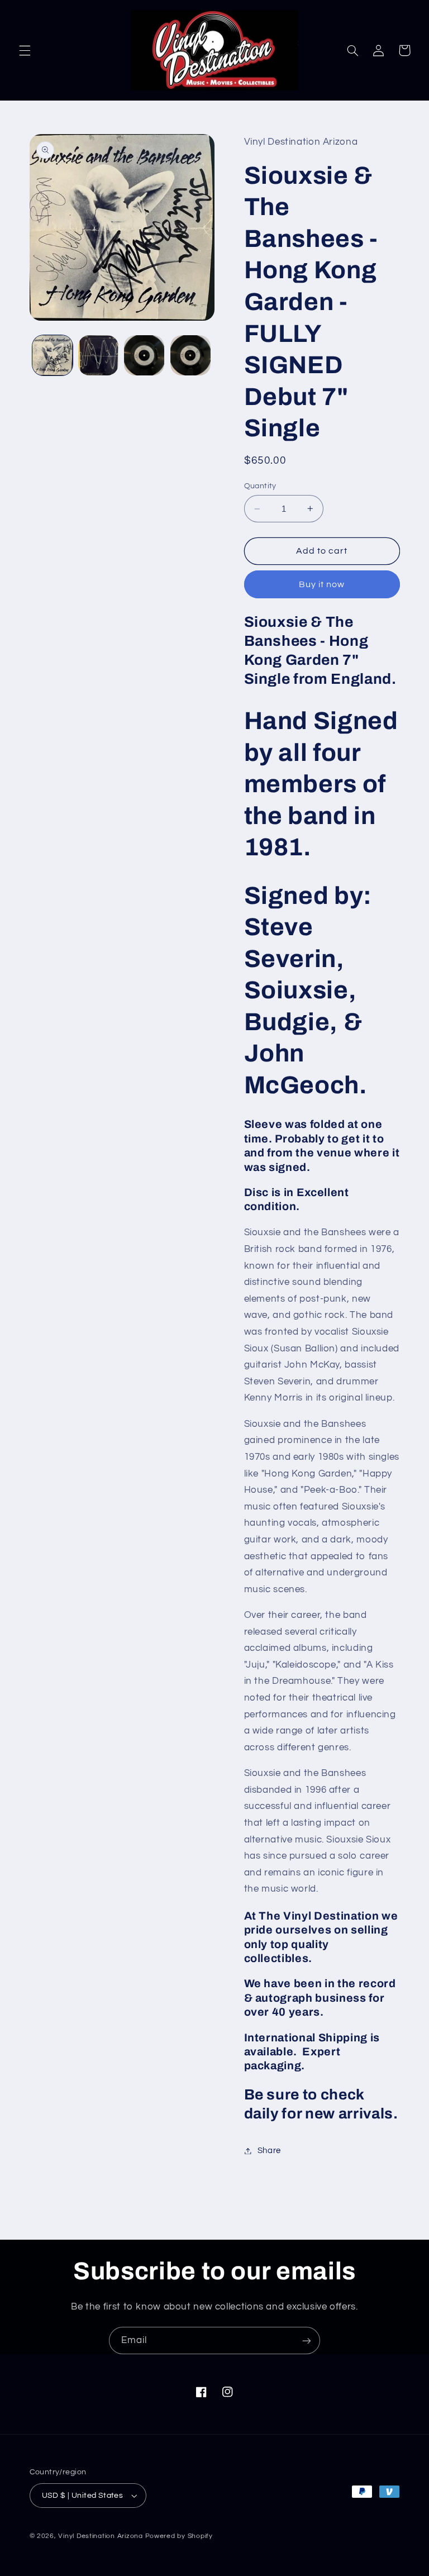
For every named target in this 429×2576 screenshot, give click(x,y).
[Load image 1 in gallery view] (53, 355)
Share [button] (269, 2151)
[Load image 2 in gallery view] (98, 355)
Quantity (260, 486)
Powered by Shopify (179, 2536)
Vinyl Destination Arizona (100, 2536)
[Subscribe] (307, 2341)
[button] (25, 50)
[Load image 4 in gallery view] (190, 355)
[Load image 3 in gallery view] (144, 355)
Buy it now (322, 584)
